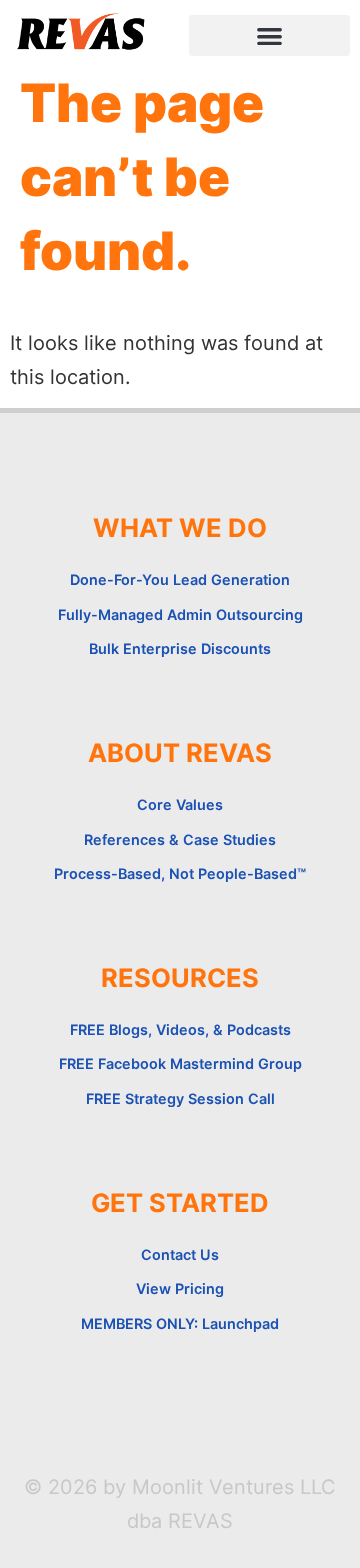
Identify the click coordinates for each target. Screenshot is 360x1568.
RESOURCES (180, 977)
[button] (269, 35)
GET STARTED (180, 1202)
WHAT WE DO (180, 527)
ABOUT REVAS (180, 752)
